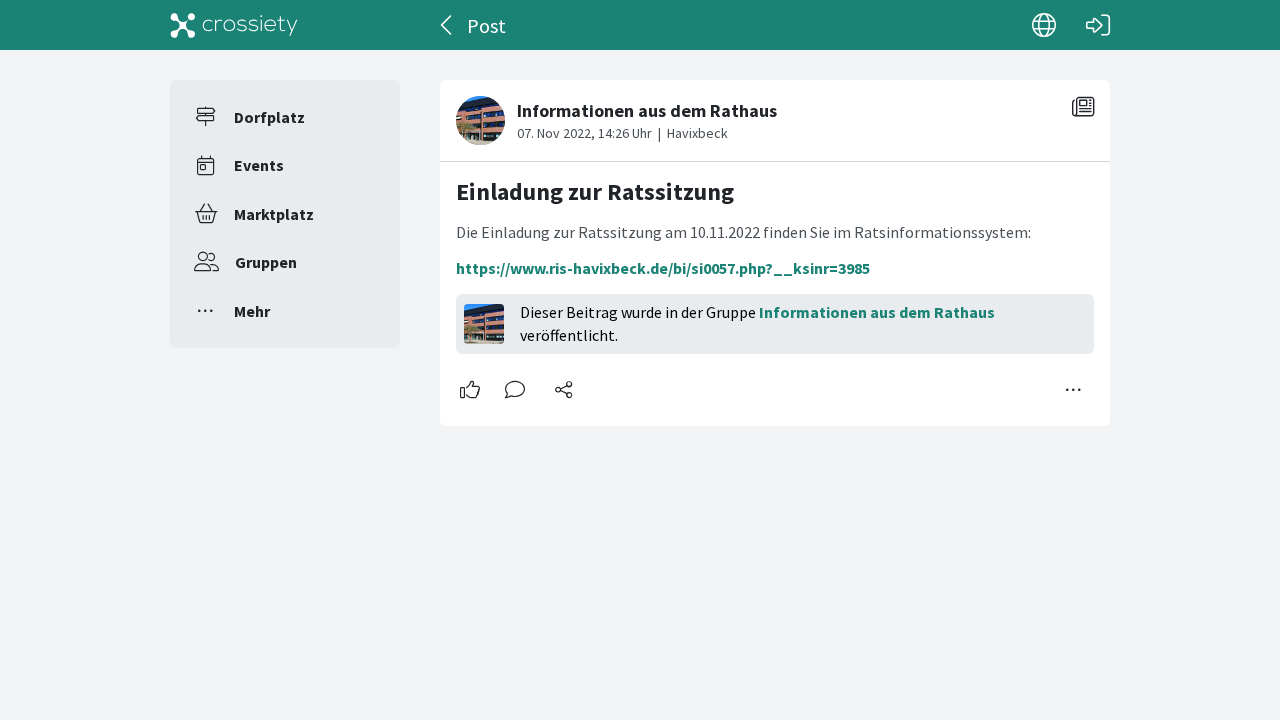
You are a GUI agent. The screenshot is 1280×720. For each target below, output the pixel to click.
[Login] (1098, 25)
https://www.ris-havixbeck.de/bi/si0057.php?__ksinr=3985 (663, 268)
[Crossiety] (234, 25)
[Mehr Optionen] (1074, 390)
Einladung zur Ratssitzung (595, 191)
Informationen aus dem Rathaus (877, 312)
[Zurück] (447, 25)
